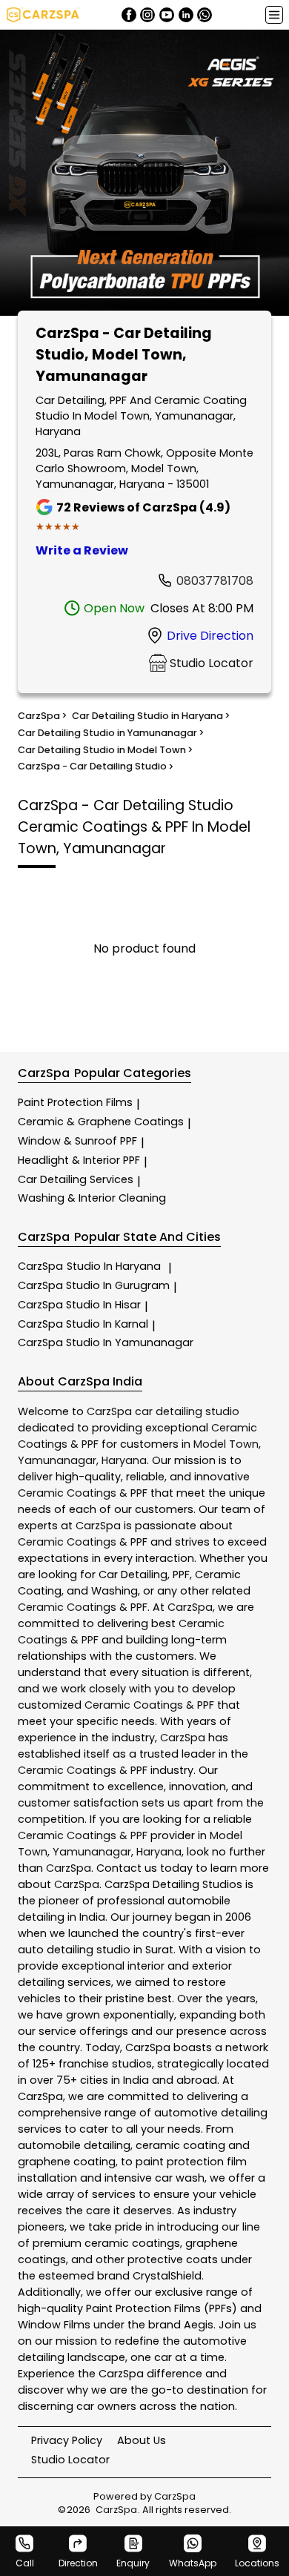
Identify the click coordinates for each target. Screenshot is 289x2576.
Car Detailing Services (76, 1179)
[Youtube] (167, 15)
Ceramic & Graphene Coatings (101, 1122)
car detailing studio (187, 1411)
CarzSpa (89, 1266)
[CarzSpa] (43, 15)
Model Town (226, 1444)
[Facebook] (129, 15)
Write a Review (82, 550)
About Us (142, 2440)
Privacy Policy (67, 2440)
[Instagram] (147, 15)
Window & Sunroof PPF (77, 1141)
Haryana (124, 1460)
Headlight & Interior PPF (79, 1160)
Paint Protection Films (75, 1102)
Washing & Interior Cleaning (92, 1198)
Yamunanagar (57, 1460)
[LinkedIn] (186, 15)
